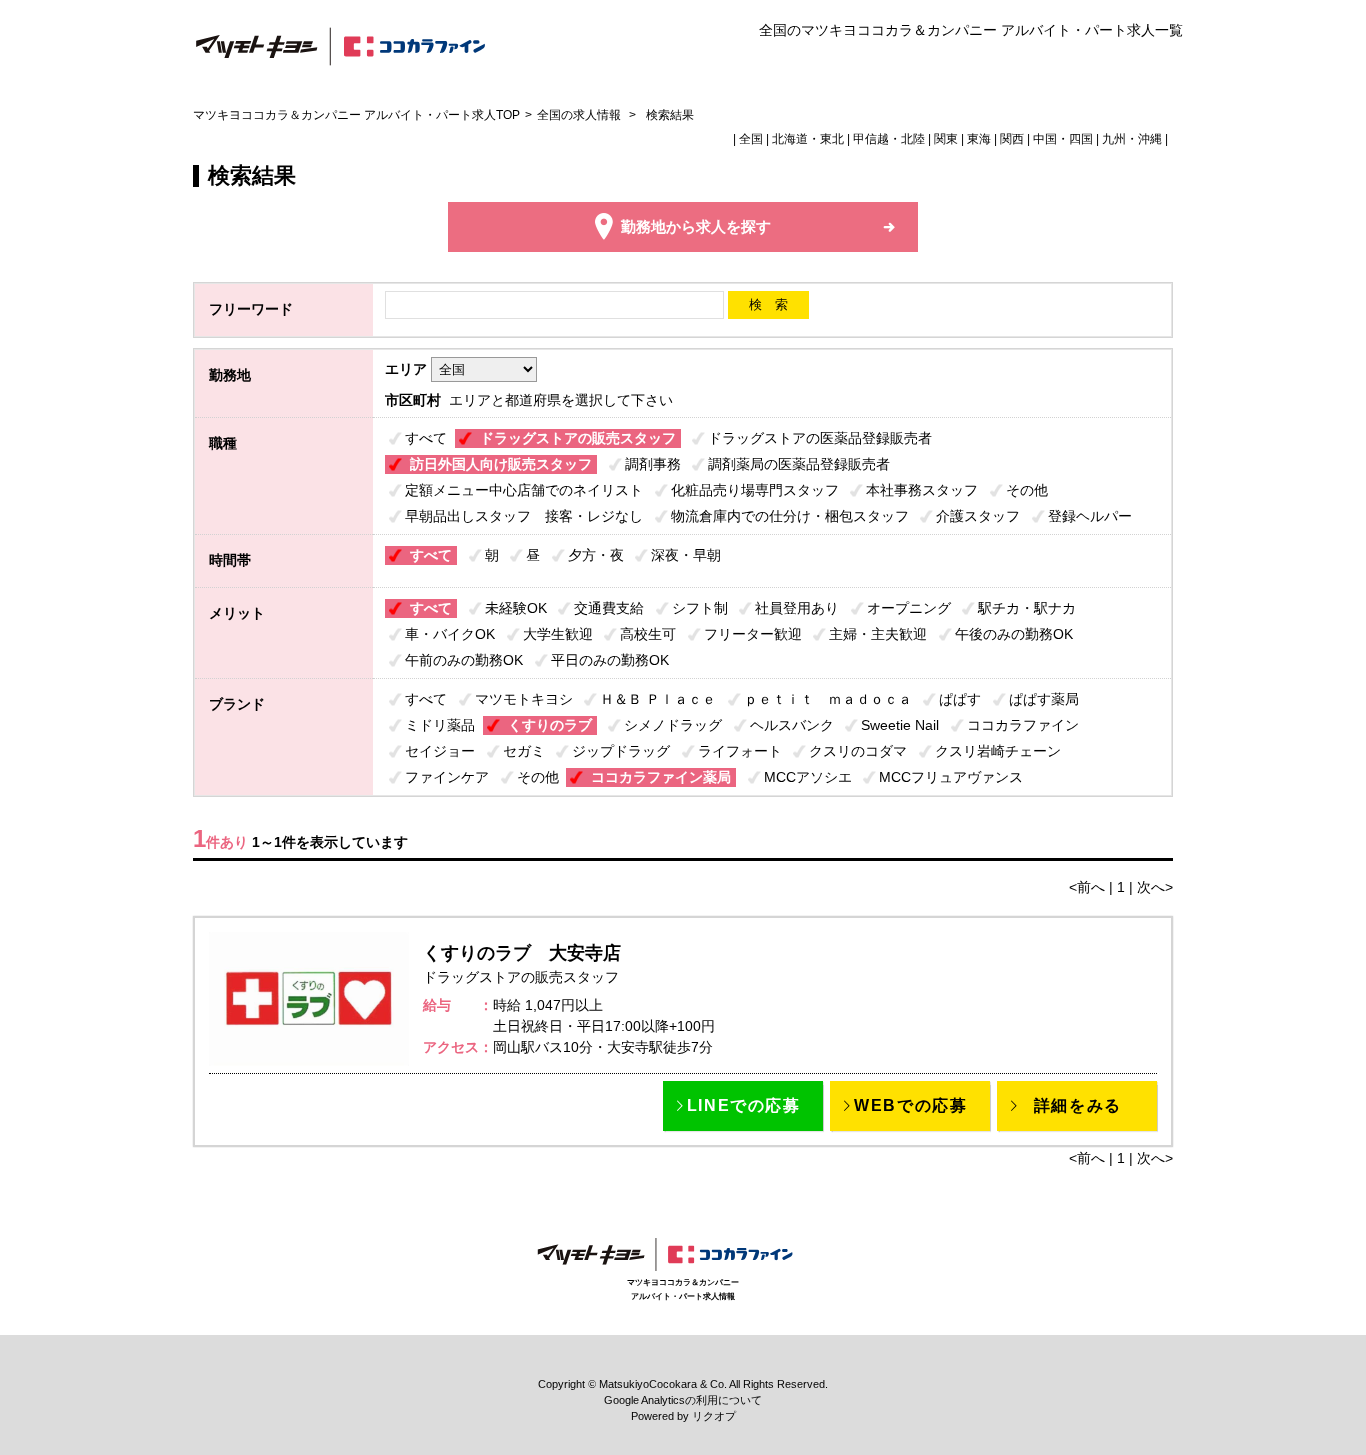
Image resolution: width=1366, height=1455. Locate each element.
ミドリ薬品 (440, 725)
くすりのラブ (550, 725)
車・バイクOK (450, 634)
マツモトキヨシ (524, 699)
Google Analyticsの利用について (683, 1400)
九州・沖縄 (1132, 139)
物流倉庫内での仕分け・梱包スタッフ (790, 516)
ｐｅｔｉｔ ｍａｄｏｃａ (828, 699)
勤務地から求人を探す (696, 226)
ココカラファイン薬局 (661, 777)
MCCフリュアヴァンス (951, 777)
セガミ (524, 751)
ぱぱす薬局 (1044, 699)
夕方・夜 (596, 555)
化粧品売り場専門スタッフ (755, 490)
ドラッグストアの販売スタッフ (578, 438)
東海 (979, 139)
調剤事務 (653, 464)
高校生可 (648, 634)
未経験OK (516, 608)
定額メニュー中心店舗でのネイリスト (524, 490)
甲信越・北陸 (889, 139)
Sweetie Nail (900, 725)
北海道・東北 (808, 139)
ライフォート (740, 751)
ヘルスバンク (792, 725)
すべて (426, 438)
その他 (1027, 490)
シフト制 (700, 608)
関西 (1012, 139)
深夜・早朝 (686, 555)
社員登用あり (797, 608)
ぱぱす (960, 699)
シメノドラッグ (673, 725)
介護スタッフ (978, 516)
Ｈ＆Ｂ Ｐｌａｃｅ (658, 699)
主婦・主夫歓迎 (878, 634)
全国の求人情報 (580, 115)
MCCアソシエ (808, 777)
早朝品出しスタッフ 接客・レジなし (524, 516)
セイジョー (440, 751)
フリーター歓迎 (753, 634)
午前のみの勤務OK (464, 660)
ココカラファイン (1023, 725)
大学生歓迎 (558, 634)
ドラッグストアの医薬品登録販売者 (820, 438)
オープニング (909, 608)
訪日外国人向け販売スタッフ (501, 464)
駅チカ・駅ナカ (1027, 608)
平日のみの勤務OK (610, 660)
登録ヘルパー (1090, 516)
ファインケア (447, 777)
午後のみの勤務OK (1014, 634)
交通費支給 (609, 608)
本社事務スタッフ (922, 490)
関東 (946, 139)
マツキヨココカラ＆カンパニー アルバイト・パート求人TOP (356, 115)
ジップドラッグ (621, 751)
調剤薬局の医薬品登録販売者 (799, 464)
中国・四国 (1063, 139)
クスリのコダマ (858, 751)
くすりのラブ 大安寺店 (522, 953)
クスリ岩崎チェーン (998, 751)
